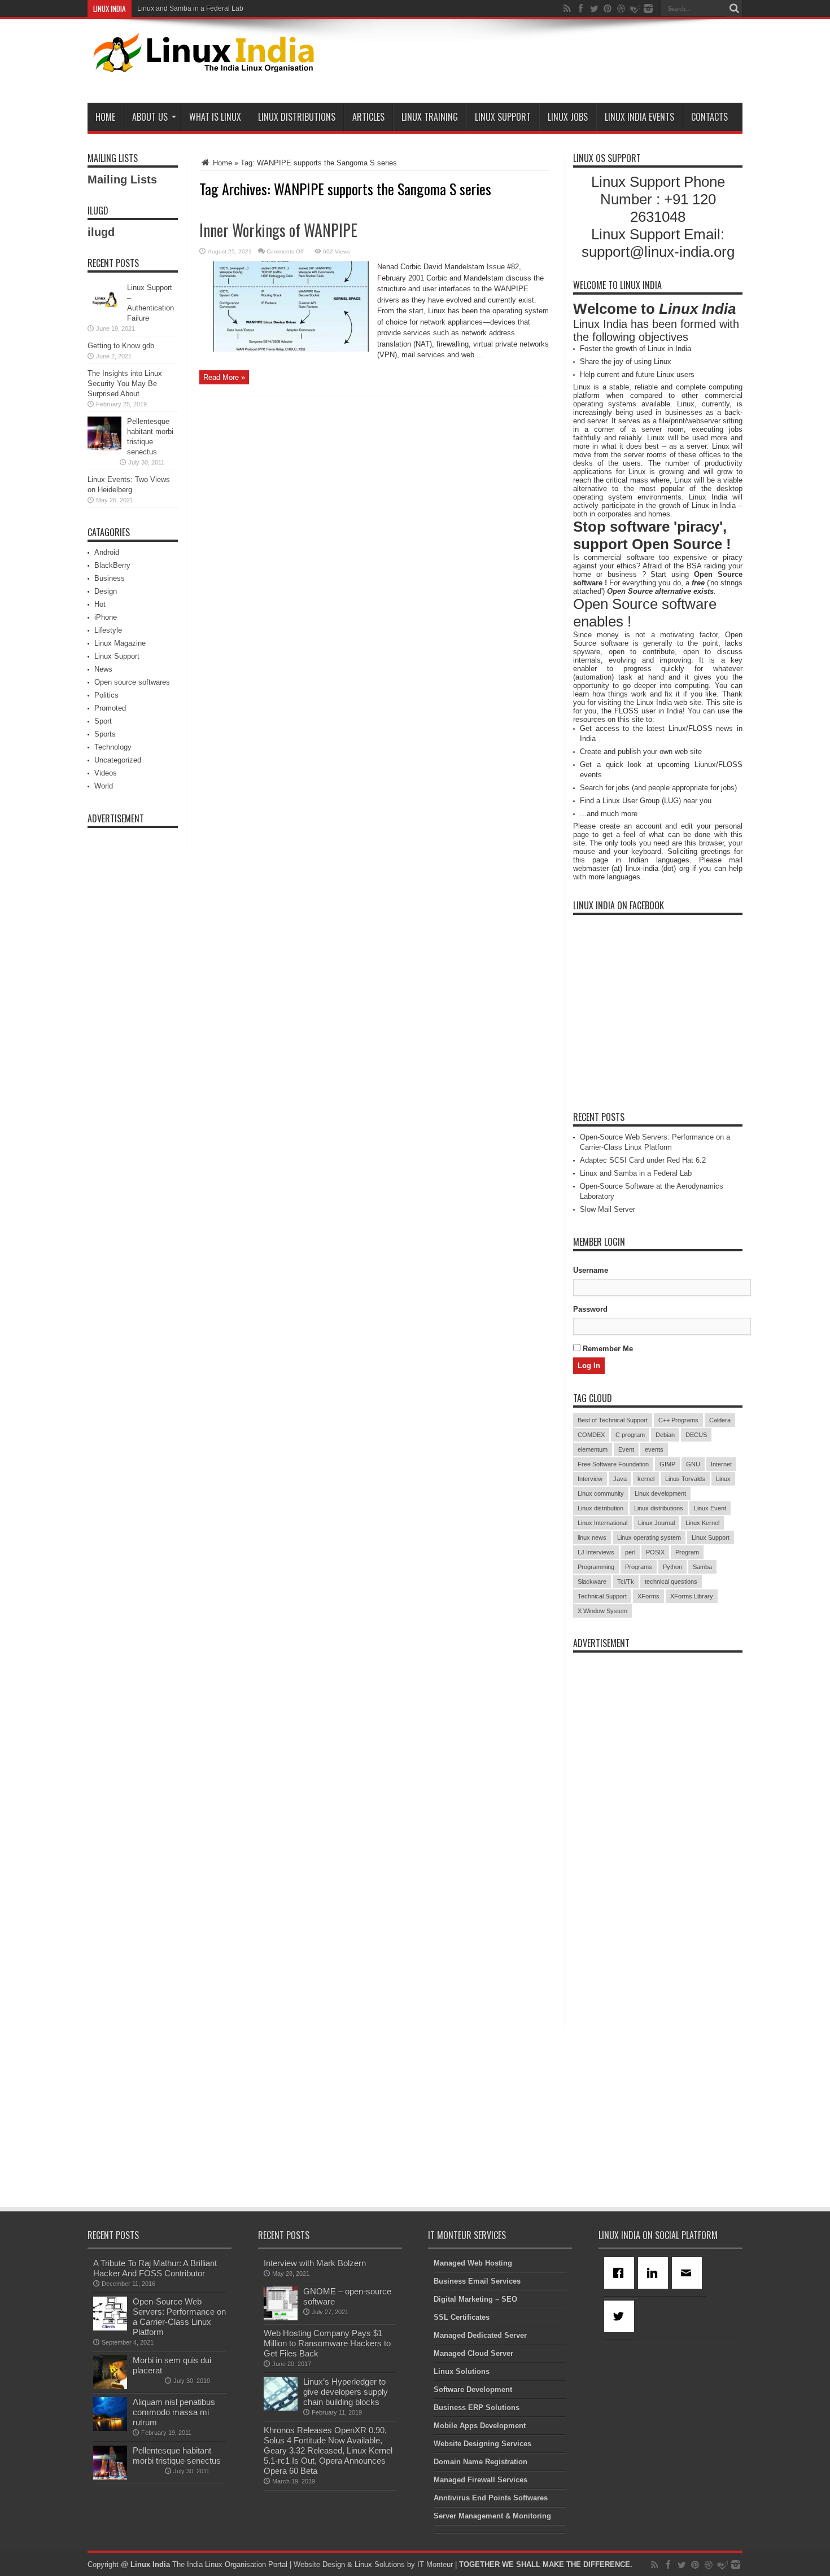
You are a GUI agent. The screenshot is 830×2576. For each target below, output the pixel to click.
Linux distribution (600, 1508)
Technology (113, 747)
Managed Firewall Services (480, 2480)
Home (105, 117)
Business (110, 578)
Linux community (601, 1493)
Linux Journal (656, 1523)
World (104, 786)
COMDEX (591, 1435)
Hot (100, 604)
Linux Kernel (702, 1523)
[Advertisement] (537, 63)
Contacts (709, 117)
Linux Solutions (462, 2371)
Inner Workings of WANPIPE (278, 230)
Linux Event (710, 1508)
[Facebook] (621, 2273)
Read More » (224, 377)
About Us (150, 117)
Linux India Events (639, 117)
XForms (648, 1596)
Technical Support (602, 1596)
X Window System (602, 1611)
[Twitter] (621, 2316)
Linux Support (503, 117)
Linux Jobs (568, 117)
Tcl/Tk (626, 1581)
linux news (592, 1537)
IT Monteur (435, 2564)
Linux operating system (649, 1537)
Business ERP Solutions (477, 2408)
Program (687, 1552)
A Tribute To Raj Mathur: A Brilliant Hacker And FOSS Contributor (155, 2268)
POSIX (655, 1552)
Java (620, 1479)
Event (626, 1449)
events (654, 1449)
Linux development (660, 1493)
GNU (693, 1464)
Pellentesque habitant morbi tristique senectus (177, 2455)
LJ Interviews (596, 1552)
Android (107, 552)
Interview (590, 1479)
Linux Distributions (297, 117)
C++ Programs (678, 1420)
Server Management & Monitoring (492, 2516)
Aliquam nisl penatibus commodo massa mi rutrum (174, 2412)
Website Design (319, 2564)
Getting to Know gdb (121, 346)
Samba (702, 1567)
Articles (368, 117)
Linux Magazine (120, 643)
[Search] (734, 8)
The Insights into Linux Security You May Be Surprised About (125, 384)
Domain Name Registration (480, 2462)
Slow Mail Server (608, 1209)
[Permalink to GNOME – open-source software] (281, 2318)
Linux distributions (659, 1508)
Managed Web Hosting (473, 2263)
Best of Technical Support (613, 1420)
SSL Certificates (462, 2317)
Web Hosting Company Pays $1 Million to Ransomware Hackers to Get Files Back (327, 2343)
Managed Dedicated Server (480, 2335)
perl (630, 1552)
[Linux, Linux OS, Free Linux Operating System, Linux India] (201, 63)
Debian (665, 1435)
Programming (596, 1567)
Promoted (110, 708)
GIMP (667, 1464)
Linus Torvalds (685, 1479)
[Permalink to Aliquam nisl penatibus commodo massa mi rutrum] (110, 2428)
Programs (639, 1567)
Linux (723, 1479)
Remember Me (607, 1349)
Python (672, 1567)
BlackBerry (112, 565)
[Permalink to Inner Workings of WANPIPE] (284, 349)
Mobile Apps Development (480, 2426)
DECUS (696, 1435)
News (103, 669)
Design (106, 591)
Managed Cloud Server (473, 2353)
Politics (106, 695)
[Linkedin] (655, 2273)
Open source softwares (132, 682)
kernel (646, 1479)
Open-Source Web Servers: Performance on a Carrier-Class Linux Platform (179, 2317)
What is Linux (215, 117)
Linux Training (430, 117)
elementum (593, 1449)
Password (590, 1309)
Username (591, 1270)
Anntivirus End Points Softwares (491, 2498)
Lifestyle (108, 630)
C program (630, 1435)
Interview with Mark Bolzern (315, 2263)
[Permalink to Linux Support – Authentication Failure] (104, 314)
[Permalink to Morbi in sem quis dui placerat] (110, 2387)
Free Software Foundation (613, 1464)
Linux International (602, 1523)
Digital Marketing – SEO (475, 2299)
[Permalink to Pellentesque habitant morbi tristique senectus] (104, 448)
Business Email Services (477, 2281)
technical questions (671, 1581)
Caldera (720, 1420)
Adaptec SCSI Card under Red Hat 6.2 (643, 1160)
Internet (721, 1464)
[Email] (689, 2273)
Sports (105, 734)
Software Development (473, 2389)
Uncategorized (118, 760)
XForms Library (692, 1596)
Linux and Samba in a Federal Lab (190, 8)
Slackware (592, 1581)
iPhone (106, 617)
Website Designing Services (482, 2444)
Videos (106, 773)
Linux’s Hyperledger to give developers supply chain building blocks (346, 2392)
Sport (103, 721)
